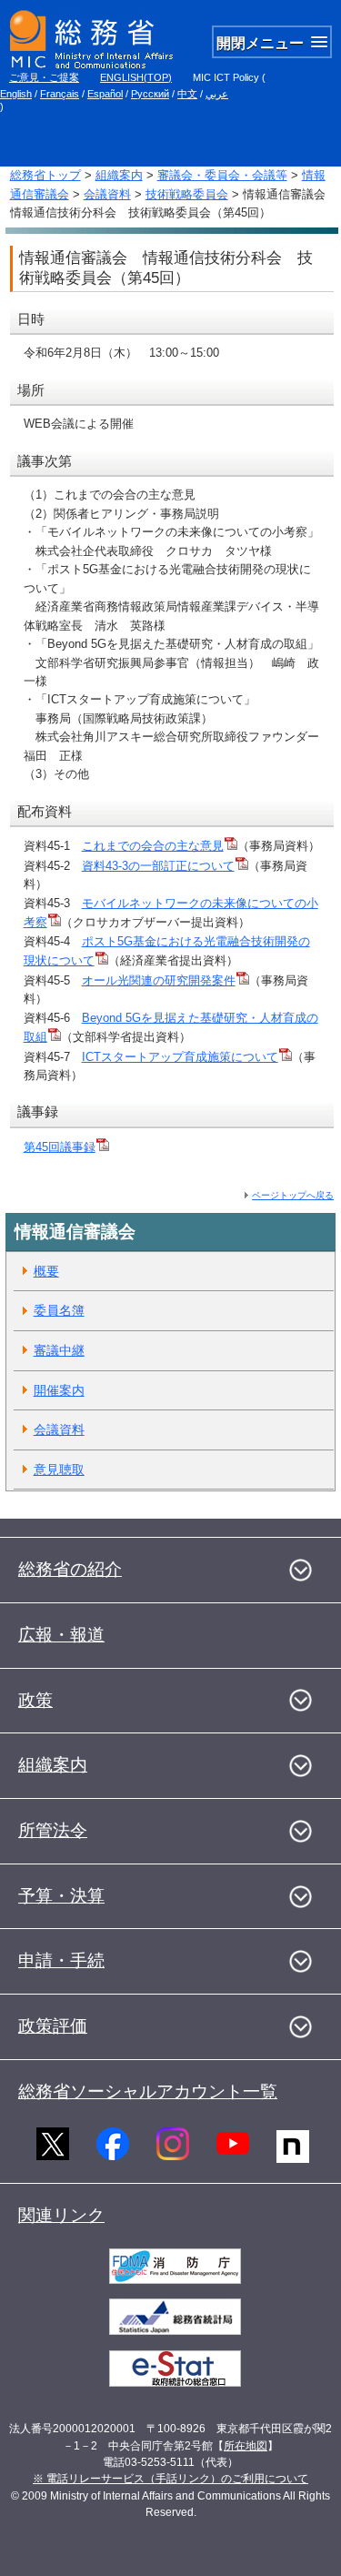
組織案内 (119, 175)
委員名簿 (59, 1310)
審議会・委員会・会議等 (222, 175)
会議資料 (107, 194)
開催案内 (59, 1390)
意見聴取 (59, 1470)
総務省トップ (45, 175)
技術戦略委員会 (187, 194)
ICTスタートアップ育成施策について (180, 1057)
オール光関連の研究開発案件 (159, 980)
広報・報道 (61, 1635)
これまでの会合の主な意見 (153, 846)
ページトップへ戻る (293, 1195)
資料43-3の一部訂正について (158, 866)
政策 (35, 1700)
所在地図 (246, 2446)
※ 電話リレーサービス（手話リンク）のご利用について (170, 2479)
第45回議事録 (60, 1147)
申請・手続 (61, 1960)
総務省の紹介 (70, 1569)
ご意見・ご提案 (44, 77)
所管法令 (53, 1830)
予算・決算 (61, 1896)
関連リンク (61, 2215)
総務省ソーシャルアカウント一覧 (148, 2091)
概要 (46, 1271)
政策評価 (53, 2026)
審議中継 (59, 1350)
